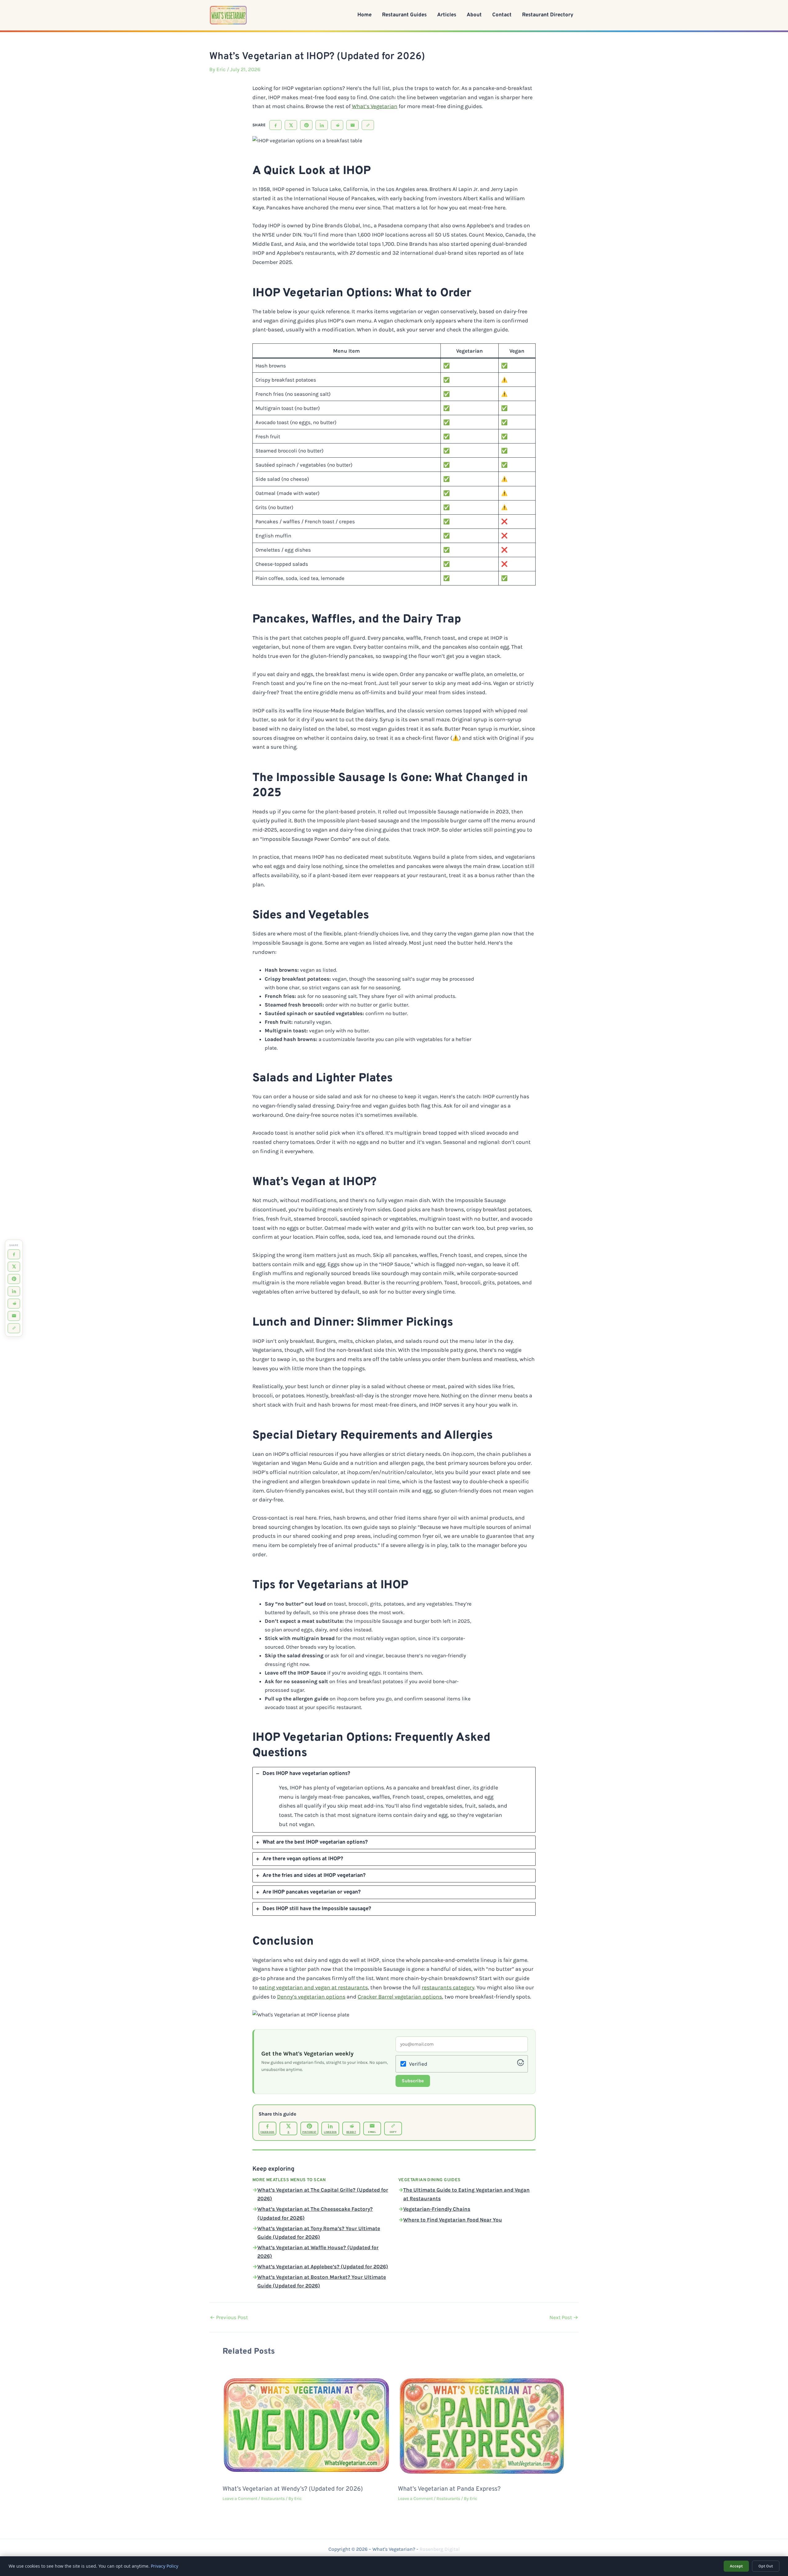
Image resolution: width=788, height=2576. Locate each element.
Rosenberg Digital (440, 2549)
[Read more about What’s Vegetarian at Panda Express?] (482, 2424)
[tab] (394, 1800)
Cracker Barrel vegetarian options (400, 1997)
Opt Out (766, 2566)
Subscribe (413, 2081)
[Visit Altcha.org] (521, 2064)
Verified (418, 2064)
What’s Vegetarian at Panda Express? (449, 2489)
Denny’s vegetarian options (311, 1997)
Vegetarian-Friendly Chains (437, 2209)
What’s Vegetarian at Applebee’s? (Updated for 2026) (323, 2266)
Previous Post (229, 2317)
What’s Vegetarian (375, 106)
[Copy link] (368, 125)
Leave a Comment (240, 2499)
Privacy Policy (165, 2566)
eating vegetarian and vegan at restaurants (313, 1987)
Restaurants (273, 2499)
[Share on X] (291, 125)
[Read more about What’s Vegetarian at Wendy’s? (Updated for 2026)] (306, 2424)
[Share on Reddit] (337, 125)
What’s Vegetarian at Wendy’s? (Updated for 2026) (293, 2489)
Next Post (564, 2317)
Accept (736, 2566)
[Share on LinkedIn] (322, 125)
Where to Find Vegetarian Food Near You (453, 2220)
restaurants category (448, 1987)
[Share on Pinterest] (306, 125)
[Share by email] (352, 125)
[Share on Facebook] (275, 125)
